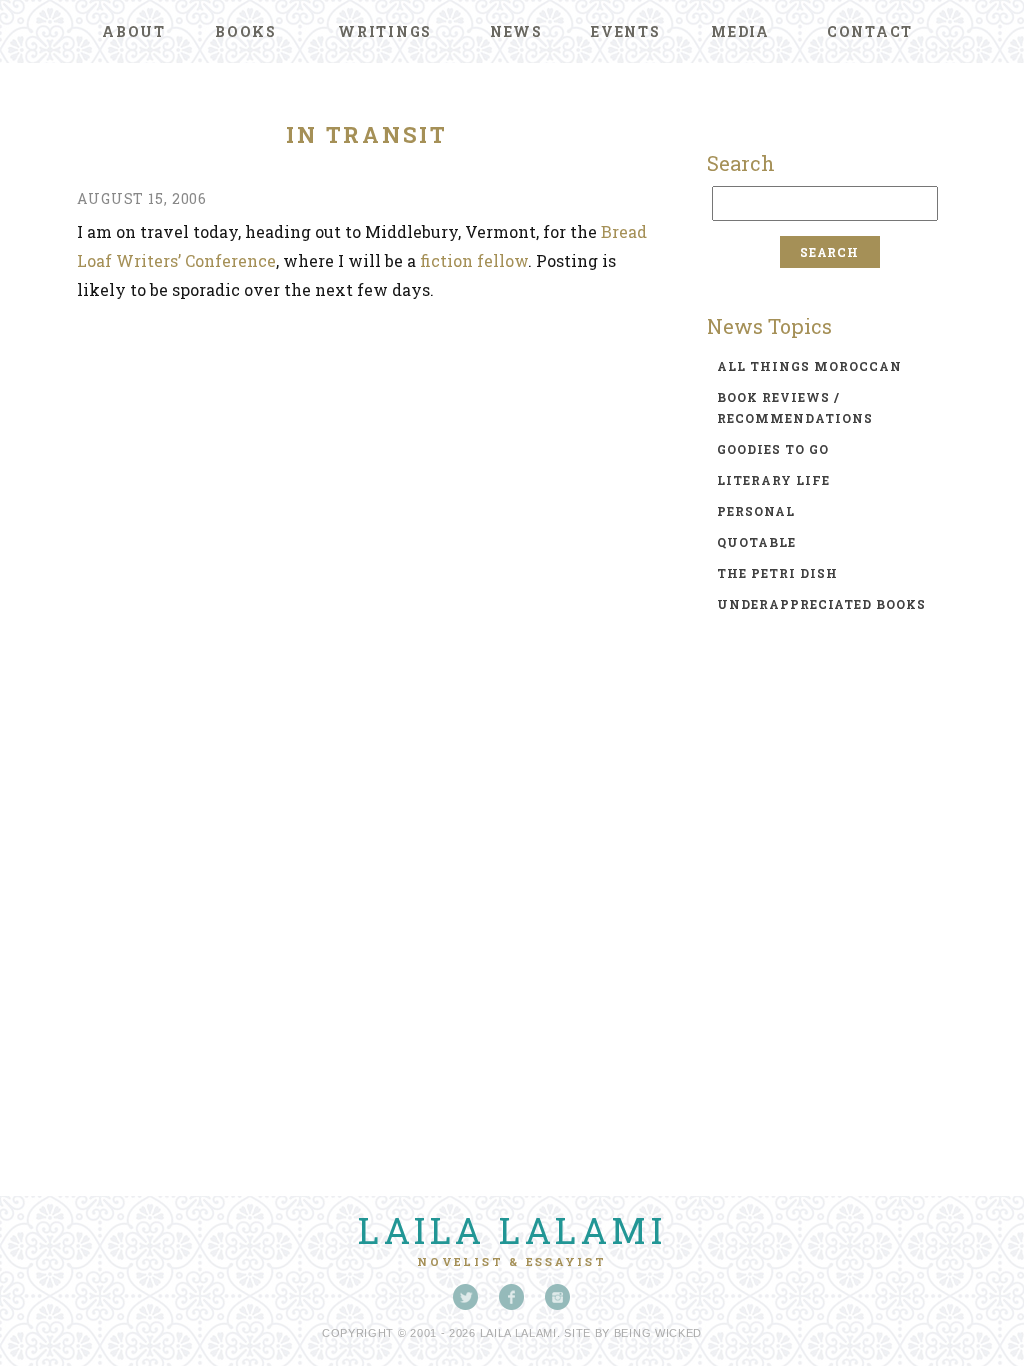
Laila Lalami (512, 1230)
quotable (756, 542)
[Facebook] (512, 1297)
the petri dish (777, 573)
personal (756, 511)
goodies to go (773, 449)
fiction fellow (474, 260)
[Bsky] (466, 1297)
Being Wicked (658, 1333)
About (134, 31)
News (516, 31)
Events (626, 31)
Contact (870, 31)
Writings (385, 31)
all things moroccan (809, 366)
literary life (773, 480)
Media (740, 31)
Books (246, 31)
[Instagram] (558, 1297)
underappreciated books (821, 604)
